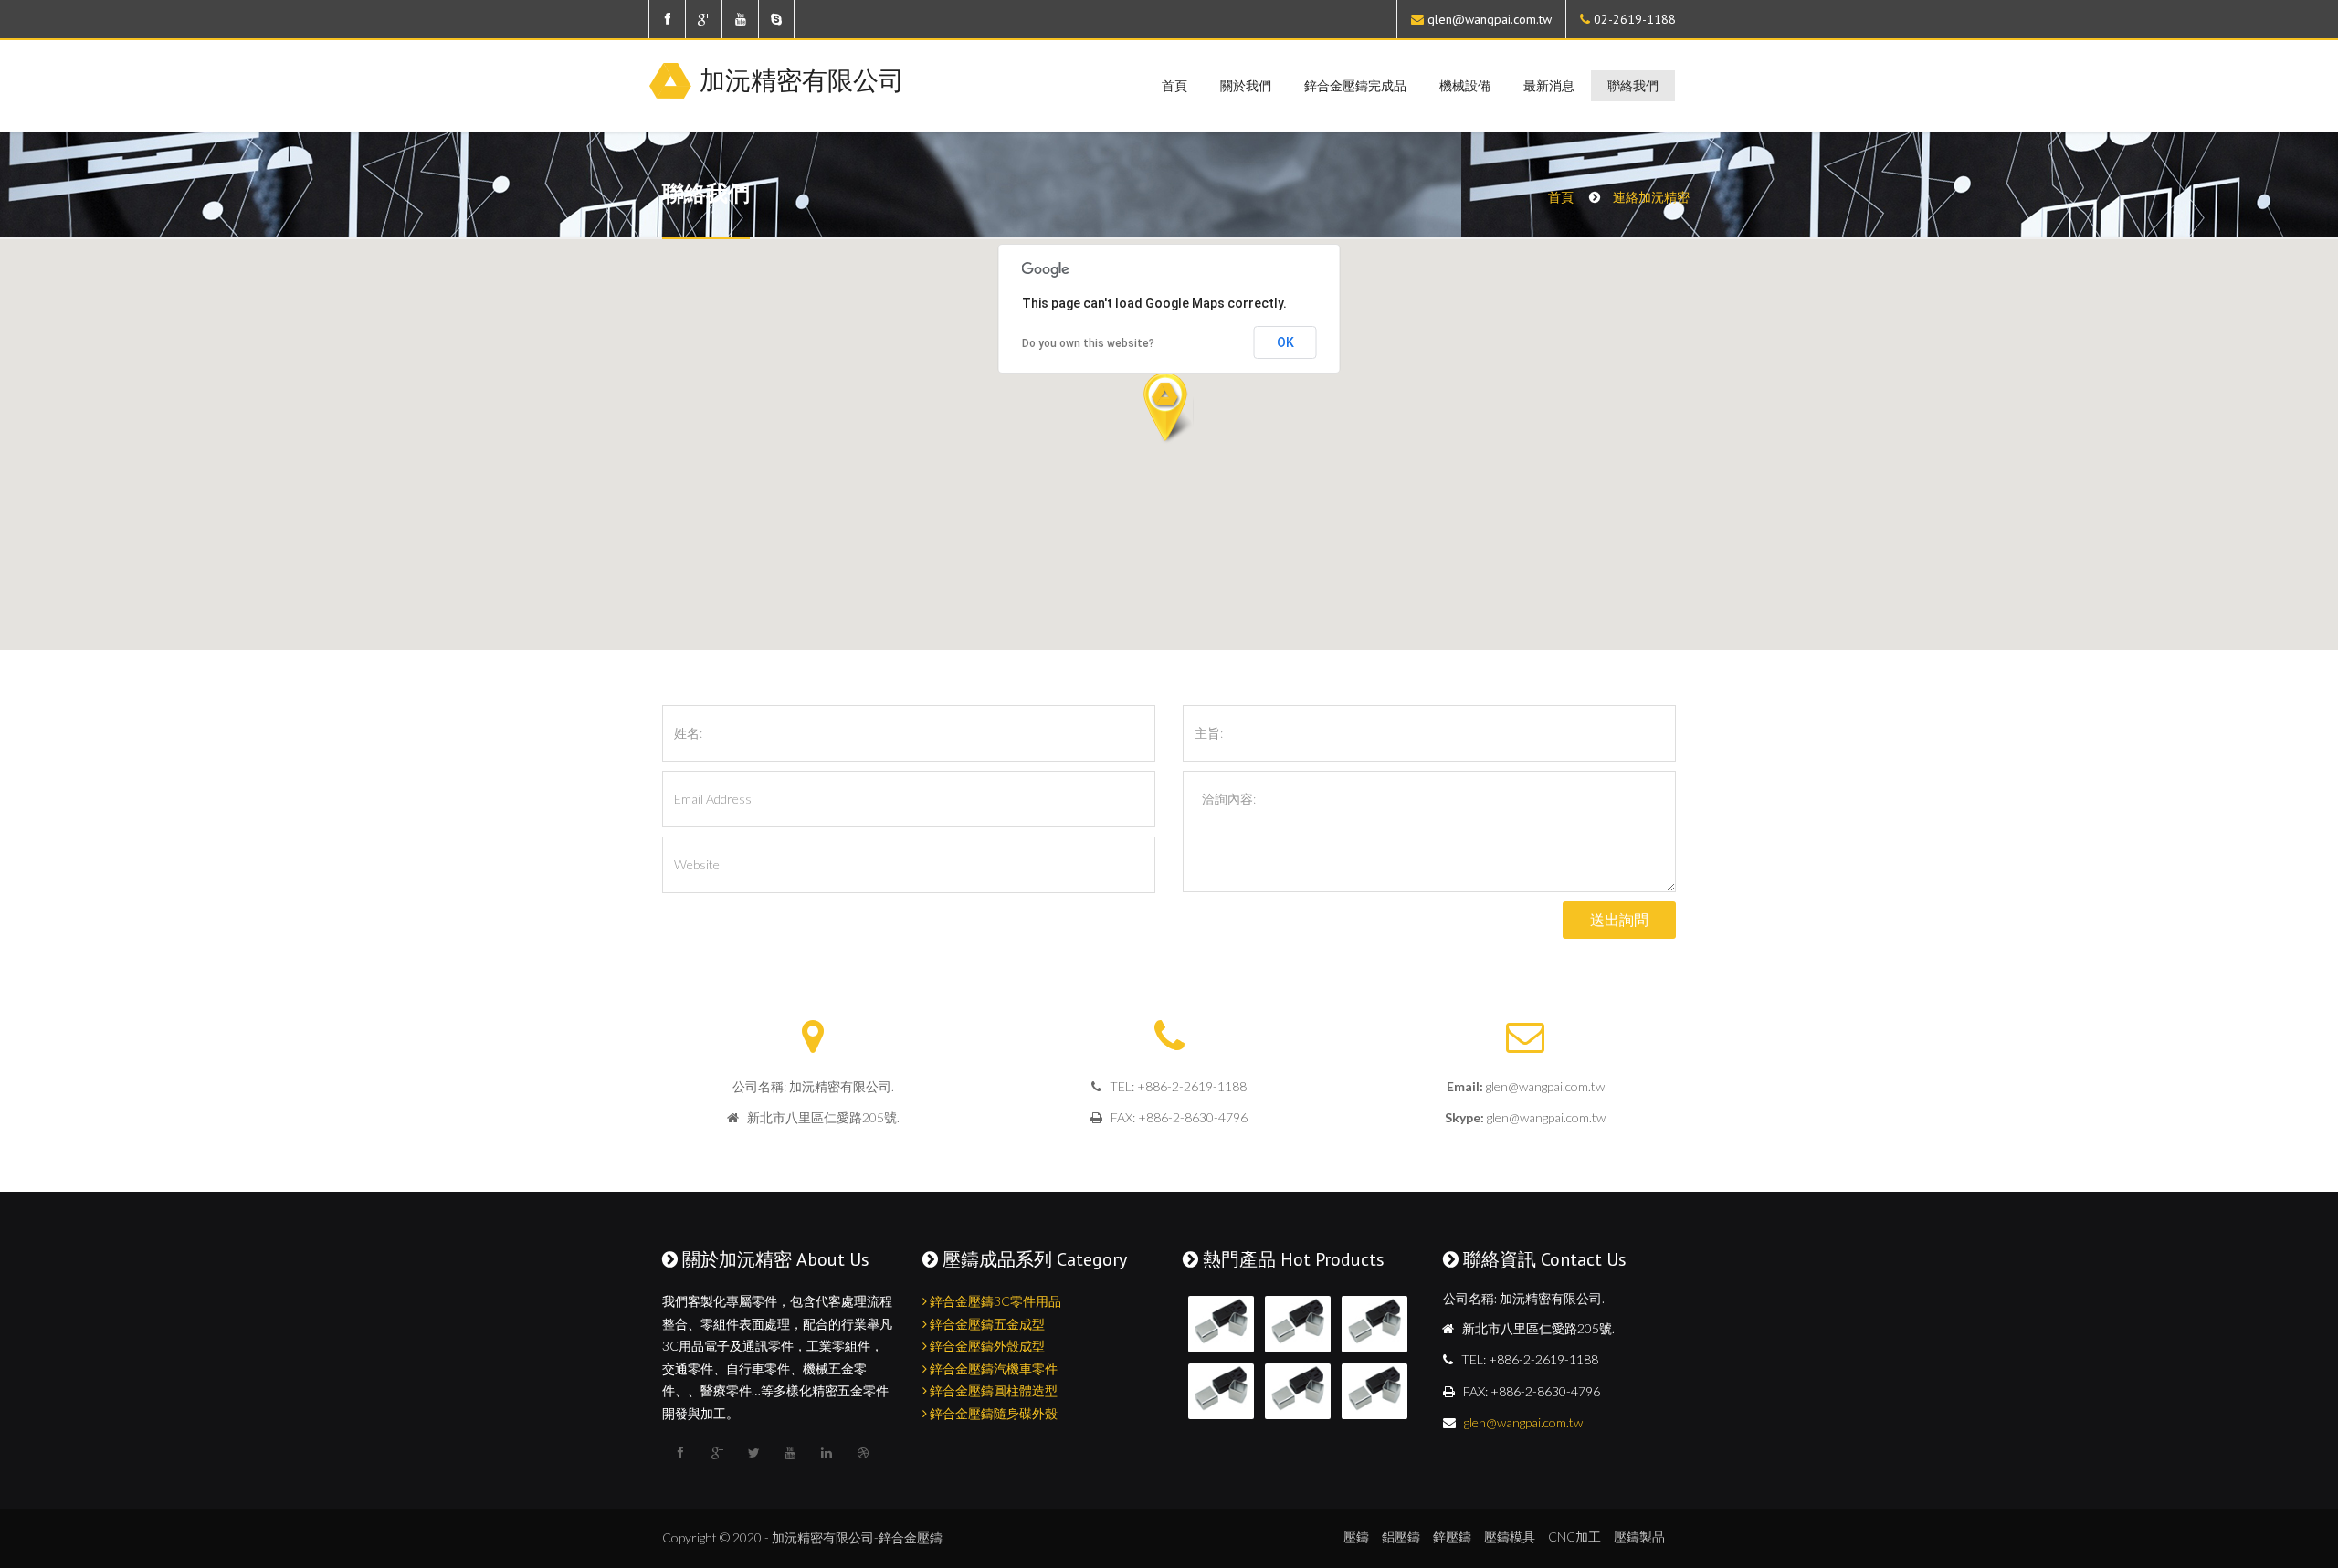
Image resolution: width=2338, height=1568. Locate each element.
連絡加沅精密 (1651, 197)
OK (1285, 342)
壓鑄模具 (1510, 1536)
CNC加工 (1574, 1536)
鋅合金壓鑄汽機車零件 (992, 1368)
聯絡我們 (1633, 86)
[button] (1169, 409)
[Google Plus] (703, 19)
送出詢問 (1619, 920)
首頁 (1174, 86)
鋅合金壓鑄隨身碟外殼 (992, 1413)
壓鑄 (1356, 1536)
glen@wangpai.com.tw (1490, 19)
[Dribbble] (863, 1453)
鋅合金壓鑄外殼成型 (986, 1346)
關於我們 (1246, 86)
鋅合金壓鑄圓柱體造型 (992, 1390)
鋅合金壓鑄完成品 (1355, 86)
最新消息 (1549, 86)
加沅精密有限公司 (802, 79)
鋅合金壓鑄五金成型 (986, 1324)
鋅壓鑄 (1452, 1536)
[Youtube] (740, 19)
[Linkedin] (827, 1453)
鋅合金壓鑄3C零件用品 (994, 1301)
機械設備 (1465, 86)
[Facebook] (667, 19)
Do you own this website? (1088, 343)
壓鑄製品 (1639, 1536)
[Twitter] (753, 1453)
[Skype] (776, 19)
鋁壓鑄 (1401, 1536)
